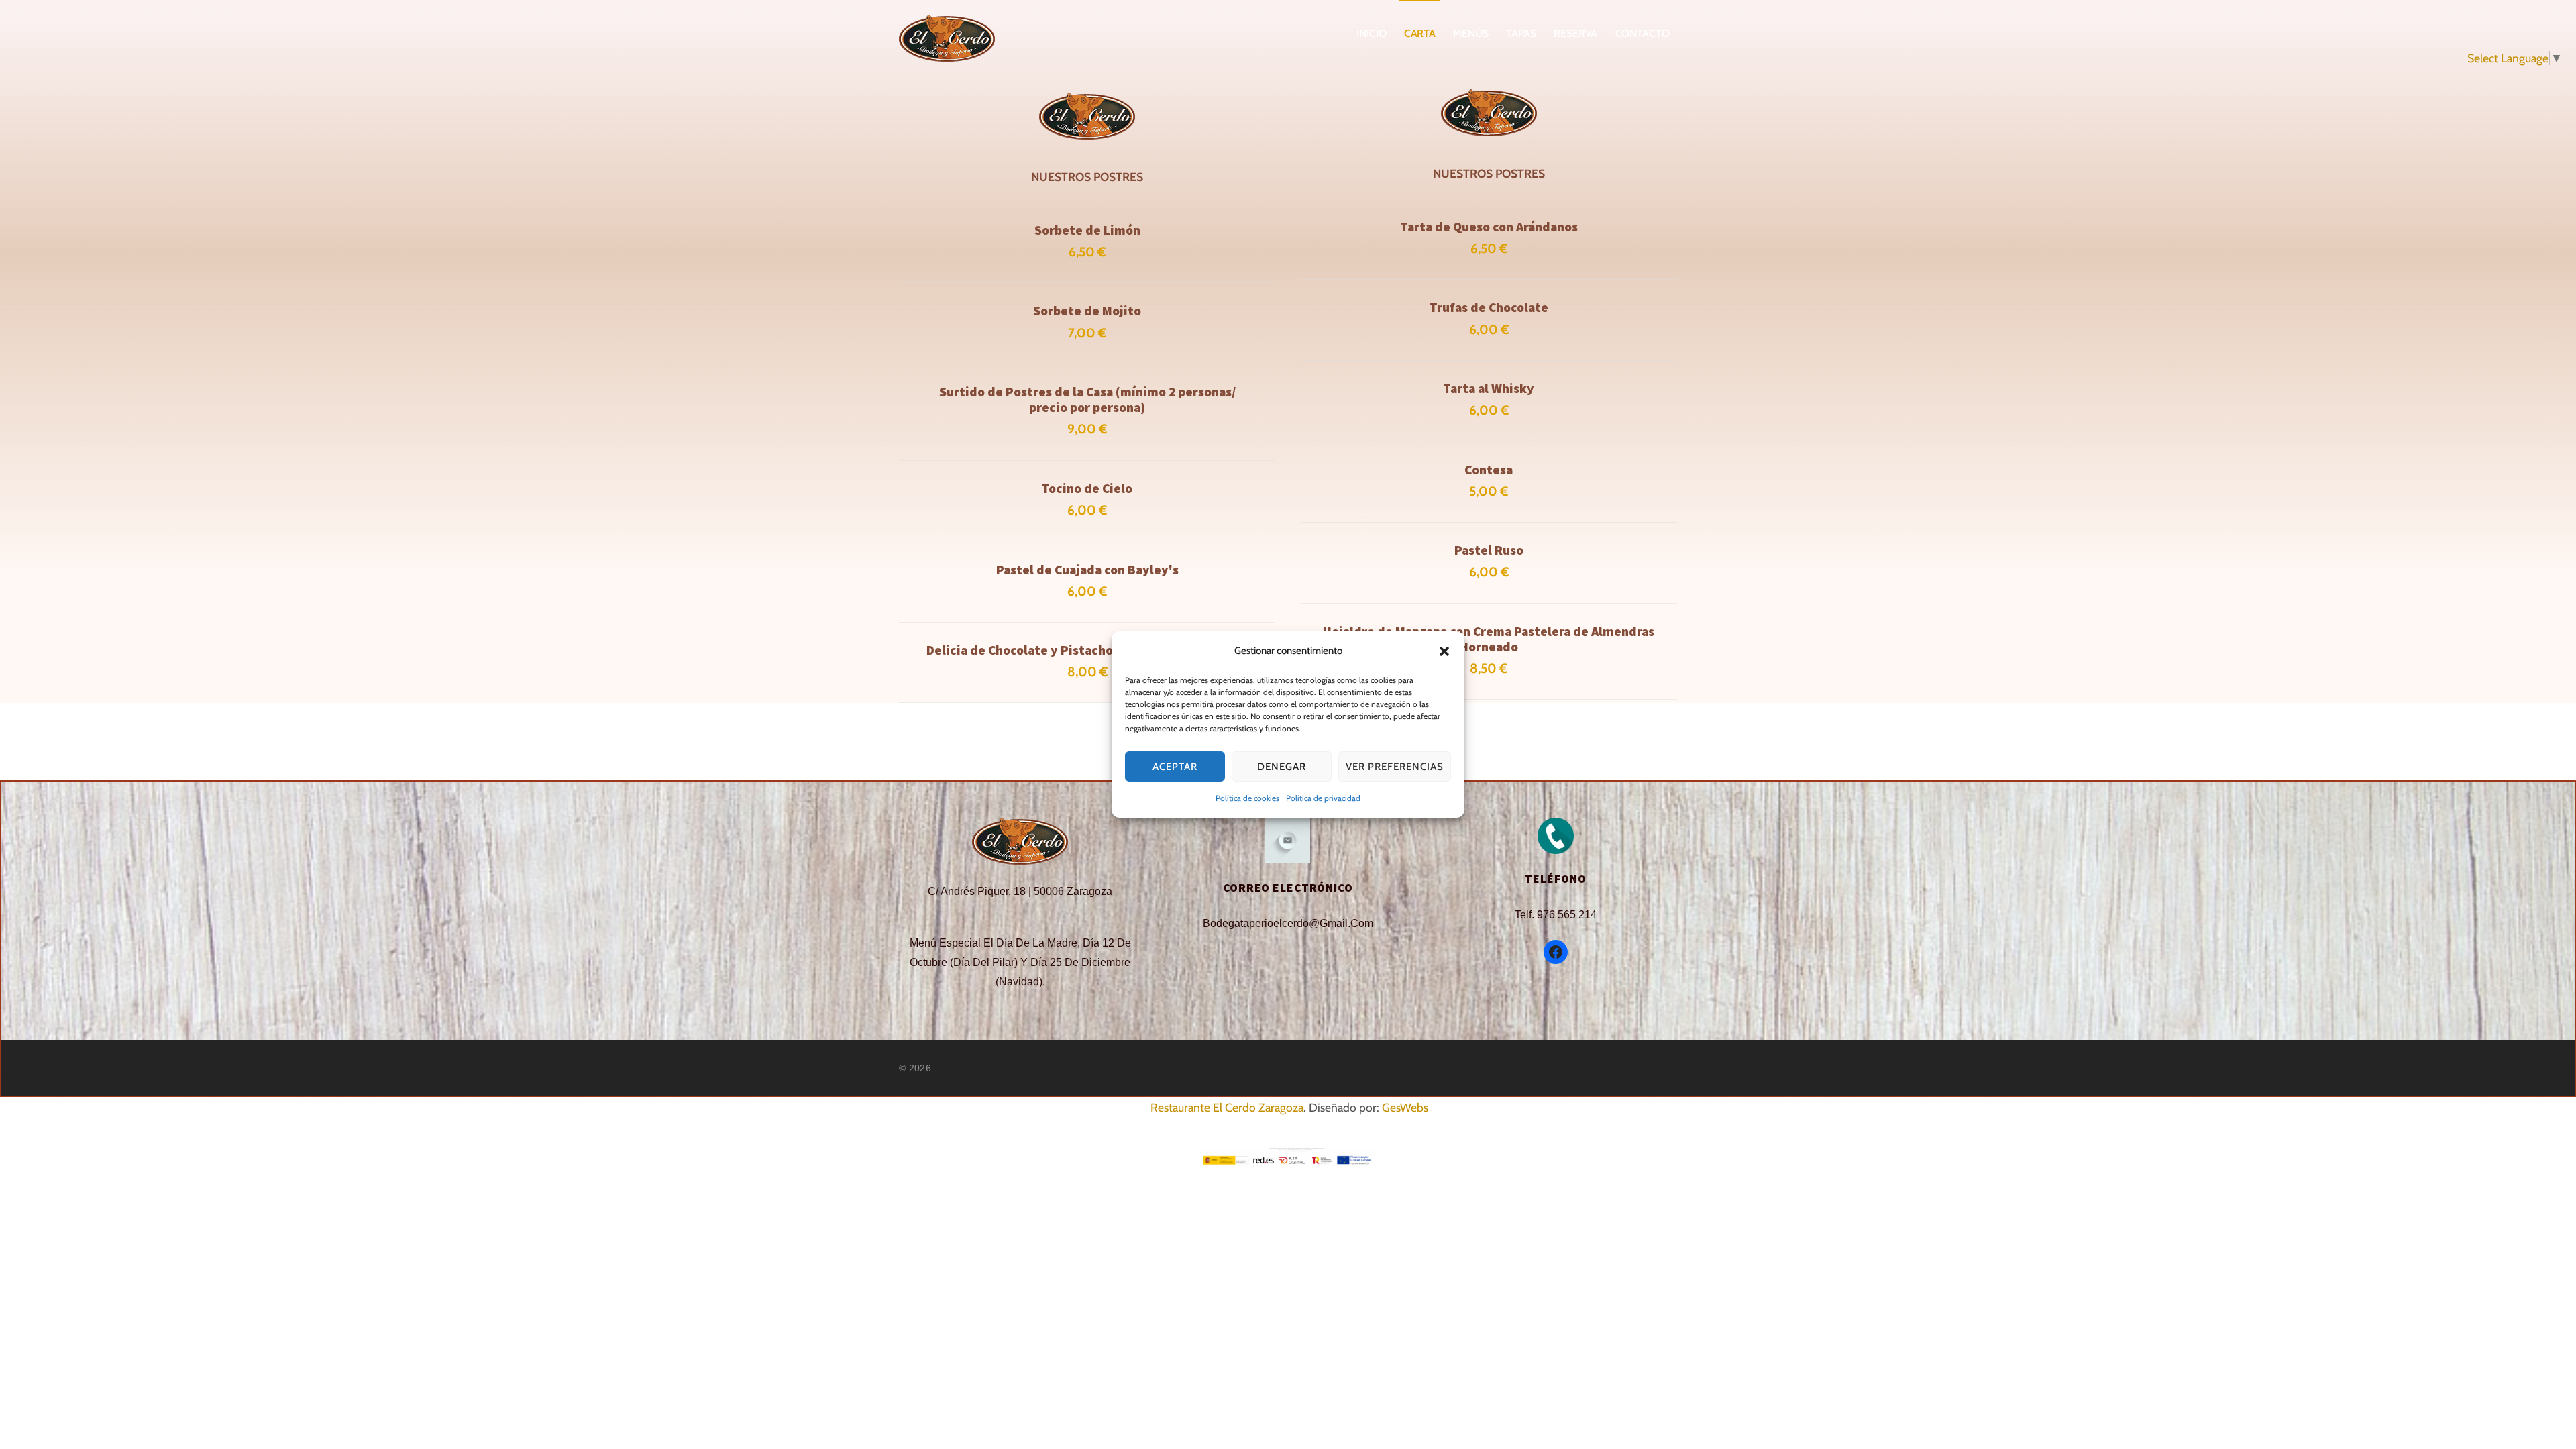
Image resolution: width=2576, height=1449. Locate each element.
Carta (1420, 33)
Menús (1471, 33)
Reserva (1575, 33)
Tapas (1521, 33)
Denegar (1282, 767)
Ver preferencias (1395, 767)
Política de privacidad (1323, 798)
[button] (1444, 651)
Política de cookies (1247, 798)
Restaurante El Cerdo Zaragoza (1227, 1107)
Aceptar (1175, 767)
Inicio (1372, 33)
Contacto (1643, 33)
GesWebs (1405, 1107)
